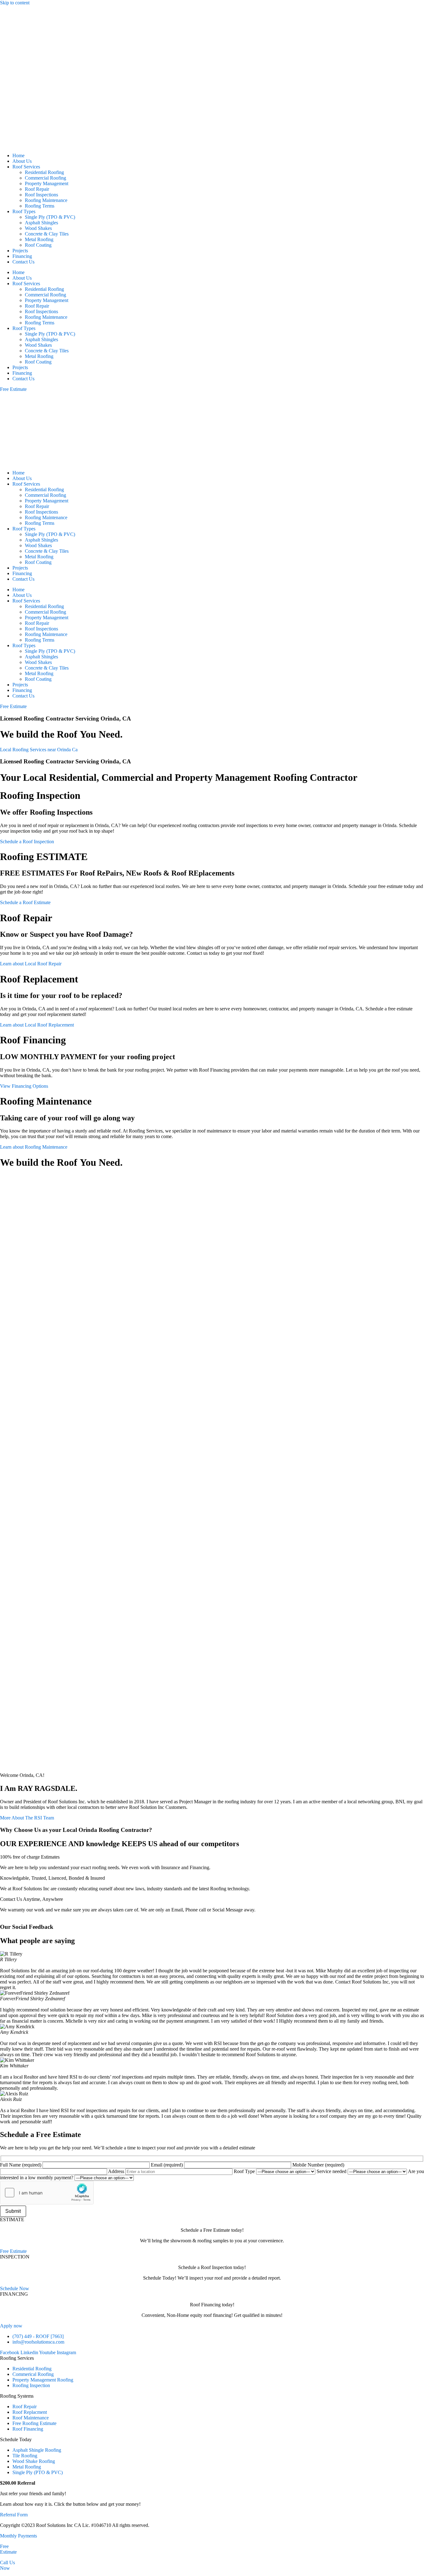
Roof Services (26, 167)
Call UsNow (7, 2565)
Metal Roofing (39, 239)
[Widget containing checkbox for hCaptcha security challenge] (47, 2193)
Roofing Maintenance (46, 200)
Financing (22, 256)
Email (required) (167, 2165)
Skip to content (15, 3)
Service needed (332, 2171)
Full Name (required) (21, 2165)
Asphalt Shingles (41, 223)
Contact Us (23, 262)
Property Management (47, 183)
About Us (22, 161)
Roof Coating (38, 245)
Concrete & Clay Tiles (47, 234)
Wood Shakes (38, 228)
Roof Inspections (41, 195)
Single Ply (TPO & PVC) (50, 217)
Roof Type (245, 2171)
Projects (20, 251)
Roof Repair (37, 189)
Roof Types (24, 211)
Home (18, 156)
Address (117, 2171)
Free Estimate (8, 2549)
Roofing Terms (40, 206)
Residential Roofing (44, 172)
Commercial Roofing (45, 178)
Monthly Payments (18, 2536)
